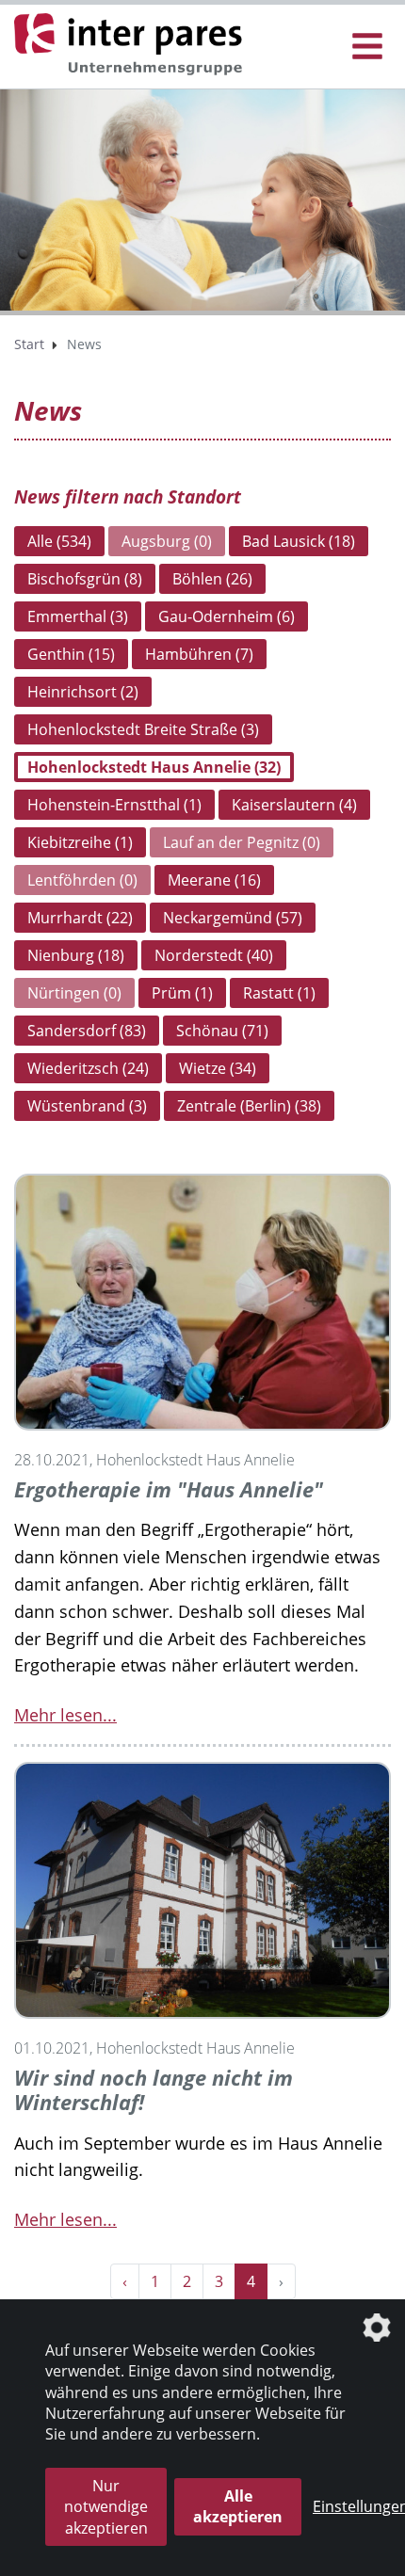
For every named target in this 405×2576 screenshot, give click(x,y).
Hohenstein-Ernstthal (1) (114, 805)
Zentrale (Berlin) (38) (249, 1106)
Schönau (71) (222, 1031)
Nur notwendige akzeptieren (106, 2507)
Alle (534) (59, 541)
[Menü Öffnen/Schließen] (367, 47)
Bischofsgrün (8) (85, 579)
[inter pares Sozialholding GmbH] (132, 45)
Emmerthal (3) (78, 616)
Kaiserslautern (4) (294, 805)
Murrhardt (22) (80, 918)
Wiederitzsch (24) (88, 1068)
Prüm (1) (182, 993)
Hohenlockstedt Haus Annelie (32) (154, 767)
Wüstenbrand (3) (87, 1106)
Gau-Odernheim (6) (227, 616)
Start (29, 344)
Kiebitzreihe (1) (80, 842)
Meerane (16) (214, 880)
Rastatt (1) (279, 993)
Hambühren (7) (199, 654)
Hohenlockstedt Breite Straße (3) (143, 729)
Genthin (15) (71, 654)
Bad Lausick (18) (299, 541)
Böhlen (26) (212, 579)
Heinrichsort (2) (83, 692)
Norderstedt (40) (214, 955)
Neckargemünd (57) (233, 918)
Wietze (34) (218, 1068)
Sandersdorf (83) (87, 1031)
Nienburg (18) (76, 955)
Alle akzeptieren (238, 2506)
